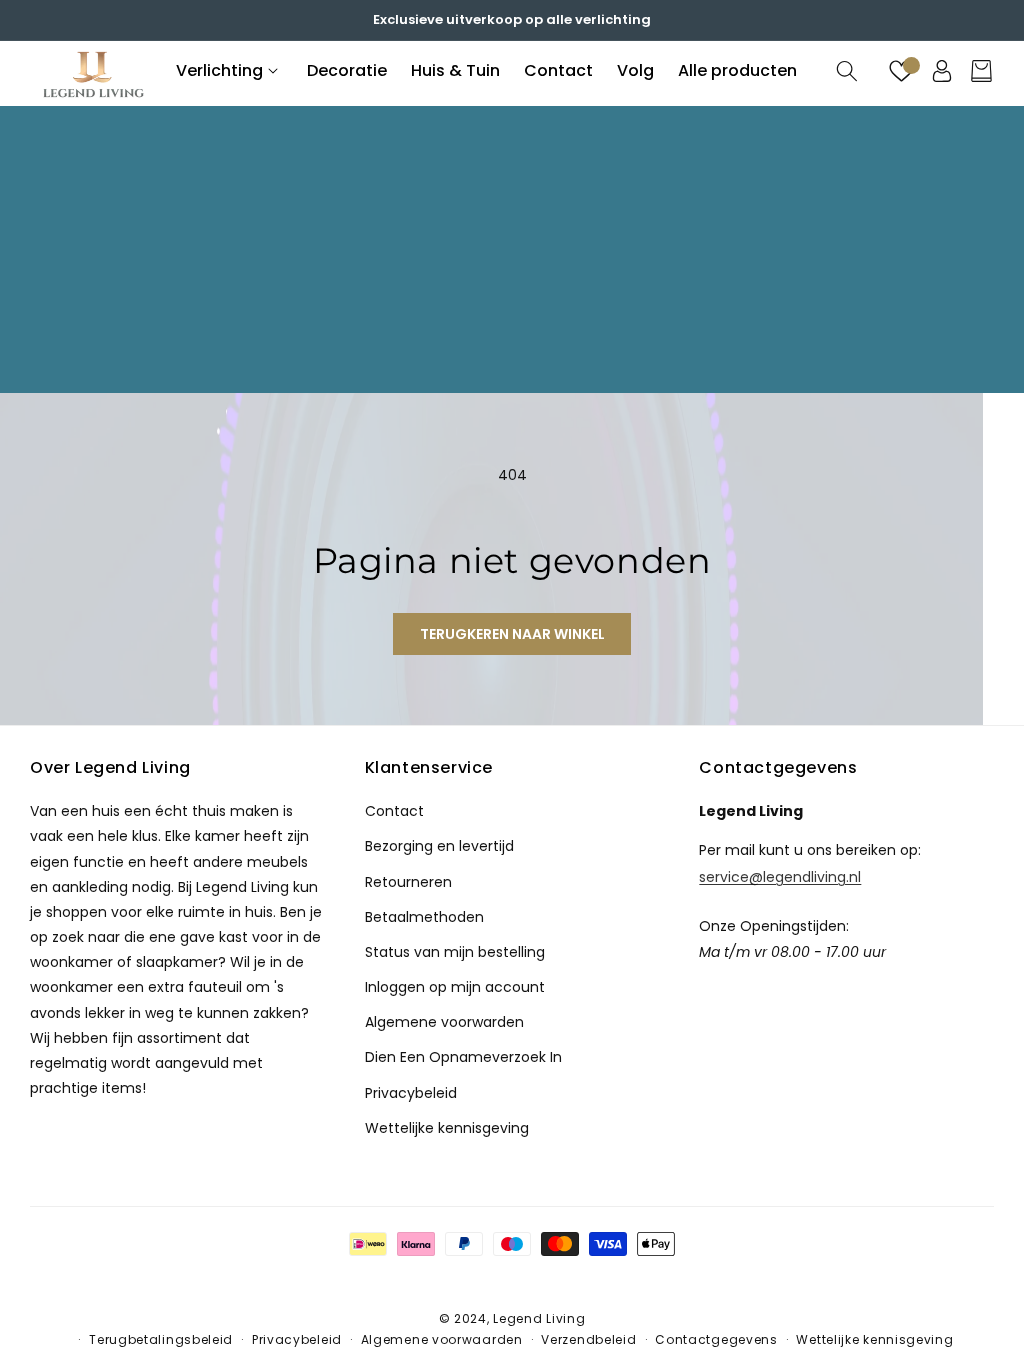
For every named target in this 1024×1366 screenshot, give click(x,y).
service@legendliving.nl (780, 876)
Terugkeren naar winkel (512, 634)
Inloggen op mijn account (455, 987)
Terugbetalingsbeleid (161, 1339)
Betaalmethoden (424, 917)
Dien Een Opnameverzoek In (463, 1057)
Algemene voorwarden (444, 1022)
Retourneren (408, 882)
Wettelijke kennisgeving (447, 1128)
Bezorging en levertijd (439, 846)
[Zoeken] (846, 71)
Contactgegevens (716, 1339)
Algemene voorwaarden (442, 1339)
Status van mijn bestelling (455, 952)
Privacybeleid (411, 1093)
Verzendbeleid (588, 1339)
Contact (394, 811)
